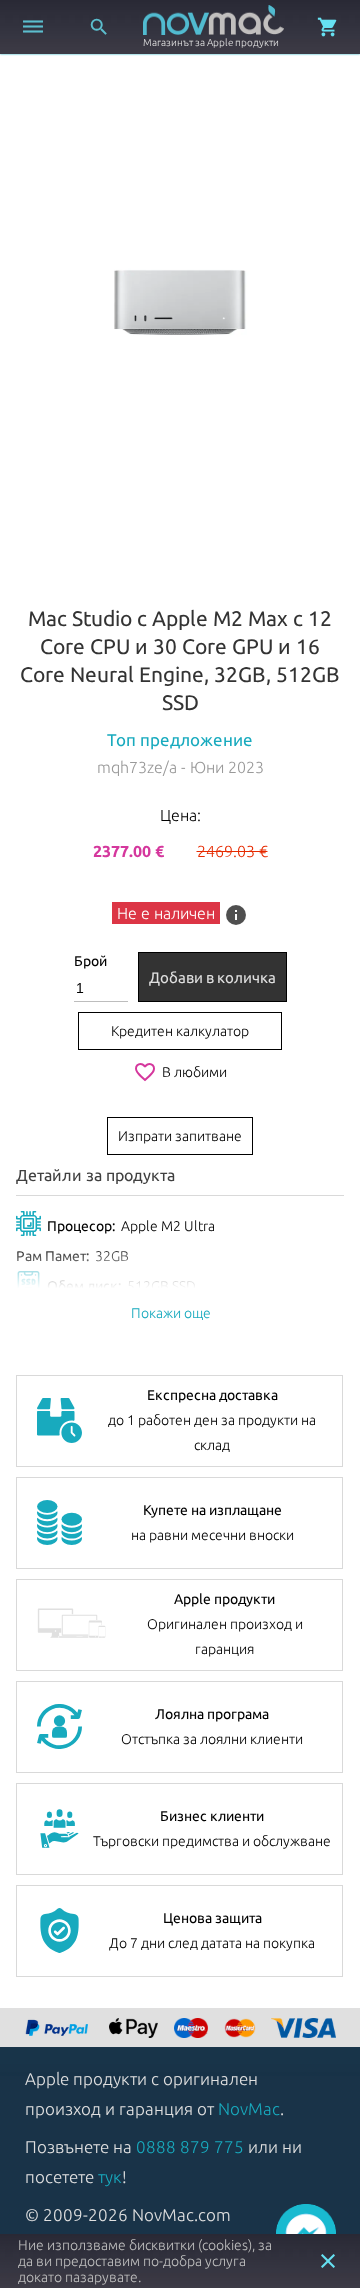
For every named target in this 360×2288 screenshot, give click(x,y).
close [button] (328, 2261)
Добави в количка (212, 977)
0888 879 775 (190, 2146)
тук (110, 2176)
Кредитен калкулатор (180, 1031)
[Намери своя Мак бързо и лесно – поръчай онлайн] (59, 2029)
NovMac (249, 2108)
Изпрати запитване (180, 1136)
